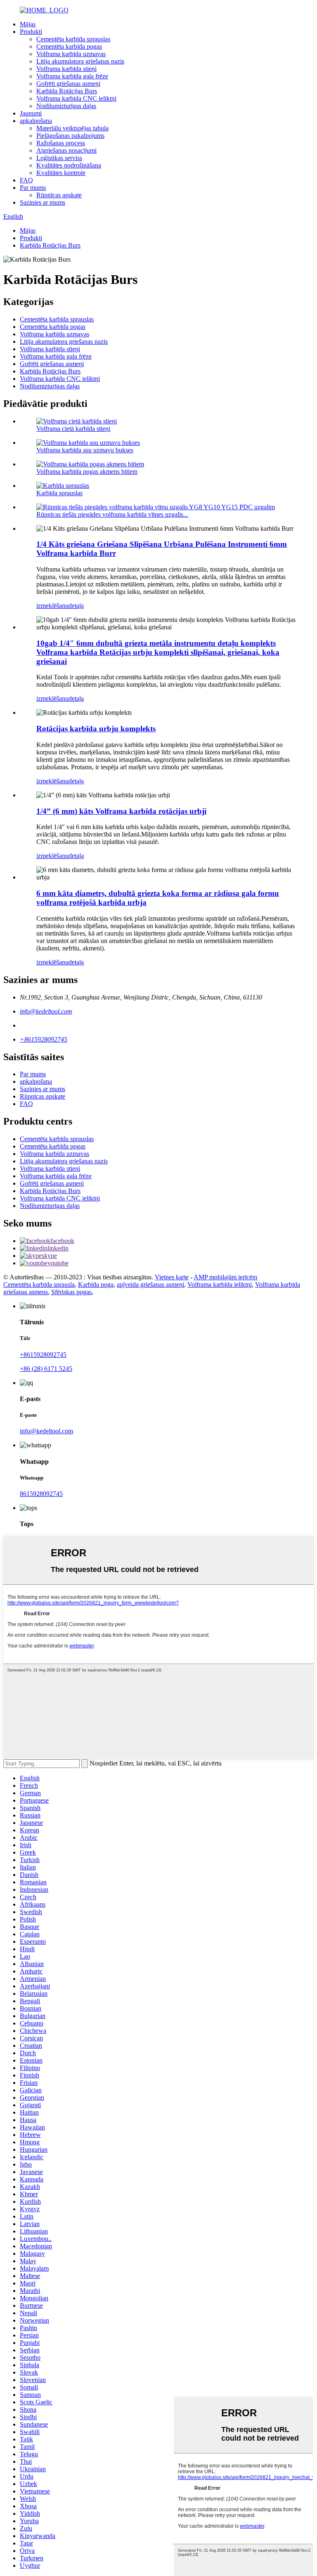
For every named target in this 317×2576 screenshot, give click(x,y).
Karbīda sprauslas (59, 493)
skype (49, 1256)
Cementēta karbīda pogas (69, 46)
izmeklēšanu (52, 606)
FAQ (26, 180)
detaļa (76, 606)
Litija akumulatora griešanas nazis (80, 61)
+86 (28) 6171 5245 (46, 1369)
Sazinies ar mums (43, 202)
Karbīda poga (96, 1284)
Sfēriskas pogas (71, 1292)
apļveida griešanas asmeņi (150, 1284)
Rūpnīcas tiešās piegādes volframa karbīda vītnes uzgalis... (112, 514)
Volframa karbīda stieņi (66, 69)
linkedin (58, 1248)
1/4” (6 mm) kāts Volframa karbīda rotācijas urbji (121, 811)
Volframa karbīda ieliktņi (220, 1284)
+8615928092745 (44, 1039)
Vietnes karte (172, 1277)
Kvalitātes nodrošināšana (69, 165)
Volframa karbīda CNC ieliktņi (76, 98)
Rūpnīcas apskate (59, 195)
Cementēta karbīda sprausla (39, 1284)
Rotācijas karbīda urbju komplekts (96, 729)
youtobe (58, 1263)
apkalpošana (36, 121)
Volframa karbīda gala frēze (72, 76)
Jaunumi (31, 113)
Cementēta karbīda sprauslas (73, 39)
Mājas (28, 24)
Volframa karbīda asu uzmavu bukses (85, 450)
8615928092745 (41, 1494)
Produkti (31, 32)
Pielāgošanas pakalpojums (70, 136)
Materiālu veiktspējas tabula (72, 128)
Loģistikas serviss (59, 158)
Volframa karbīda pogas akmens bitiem (87, 471)
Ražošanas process (61, 143)
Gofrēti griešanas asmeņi (68, 84)
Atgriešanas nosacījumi (66, 150)
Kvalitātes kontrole (61, 173)
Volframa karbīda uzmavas (71, 54)
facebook (62, 1241)
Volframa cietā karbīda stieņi (73, 429)
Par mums (33, 188)
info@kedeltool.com (46, 1011)
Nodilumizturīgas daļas (66, 106)
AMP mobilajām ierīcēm (225, 1277)
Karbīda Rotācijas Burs (67, 91)
